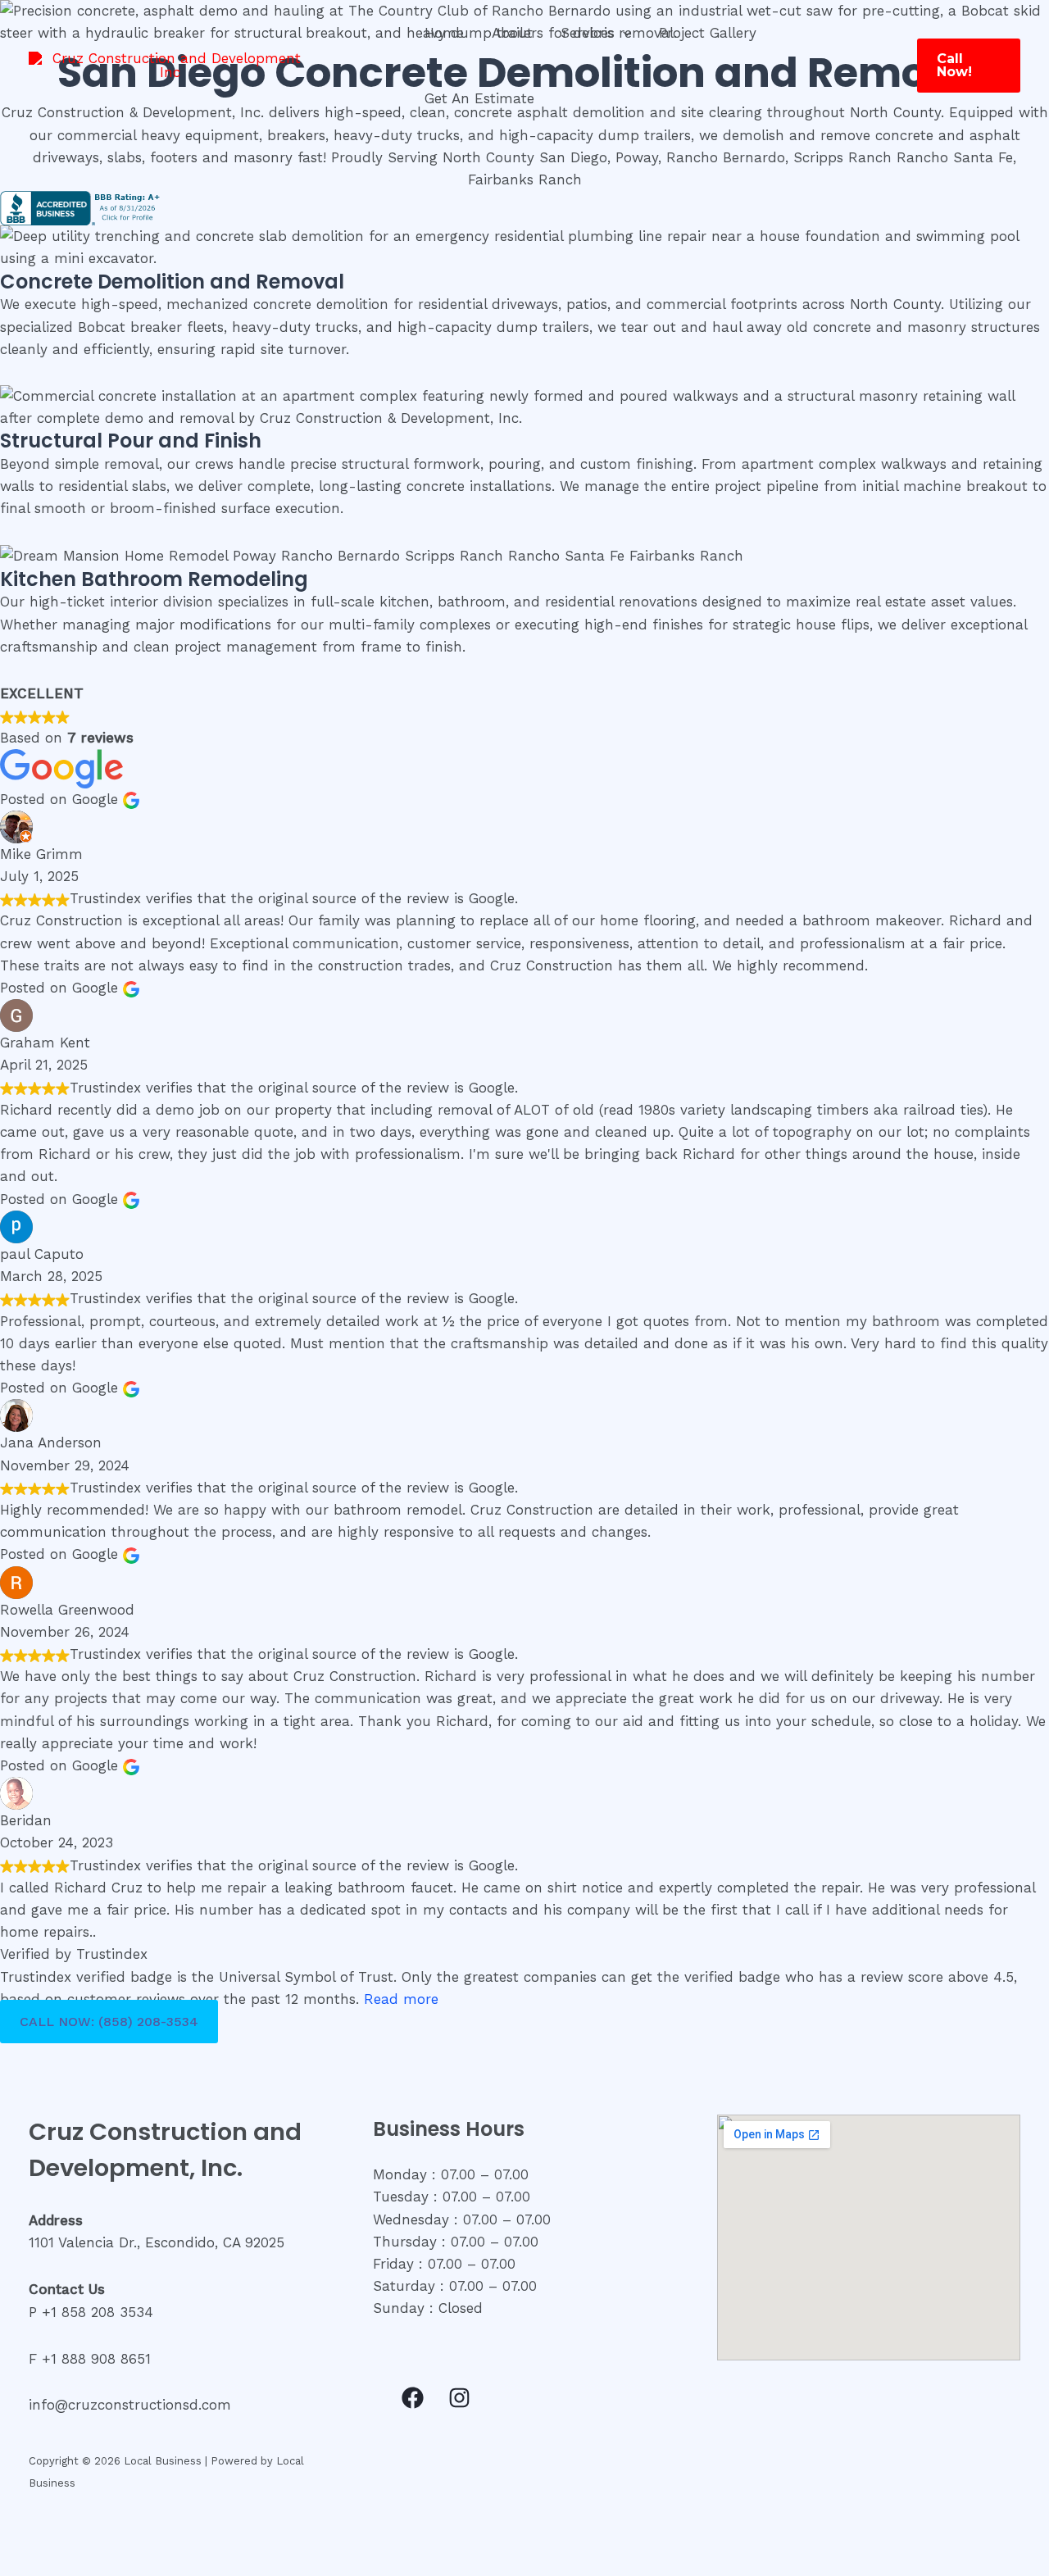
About (512, 33)
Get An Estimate (479, 98)
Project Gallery (708, 33)
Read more (401, 1999)
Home (444, 33)
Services (588, 33)
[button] (623, 33)
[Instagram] (459, 2398)
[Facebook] (413, 2398)
